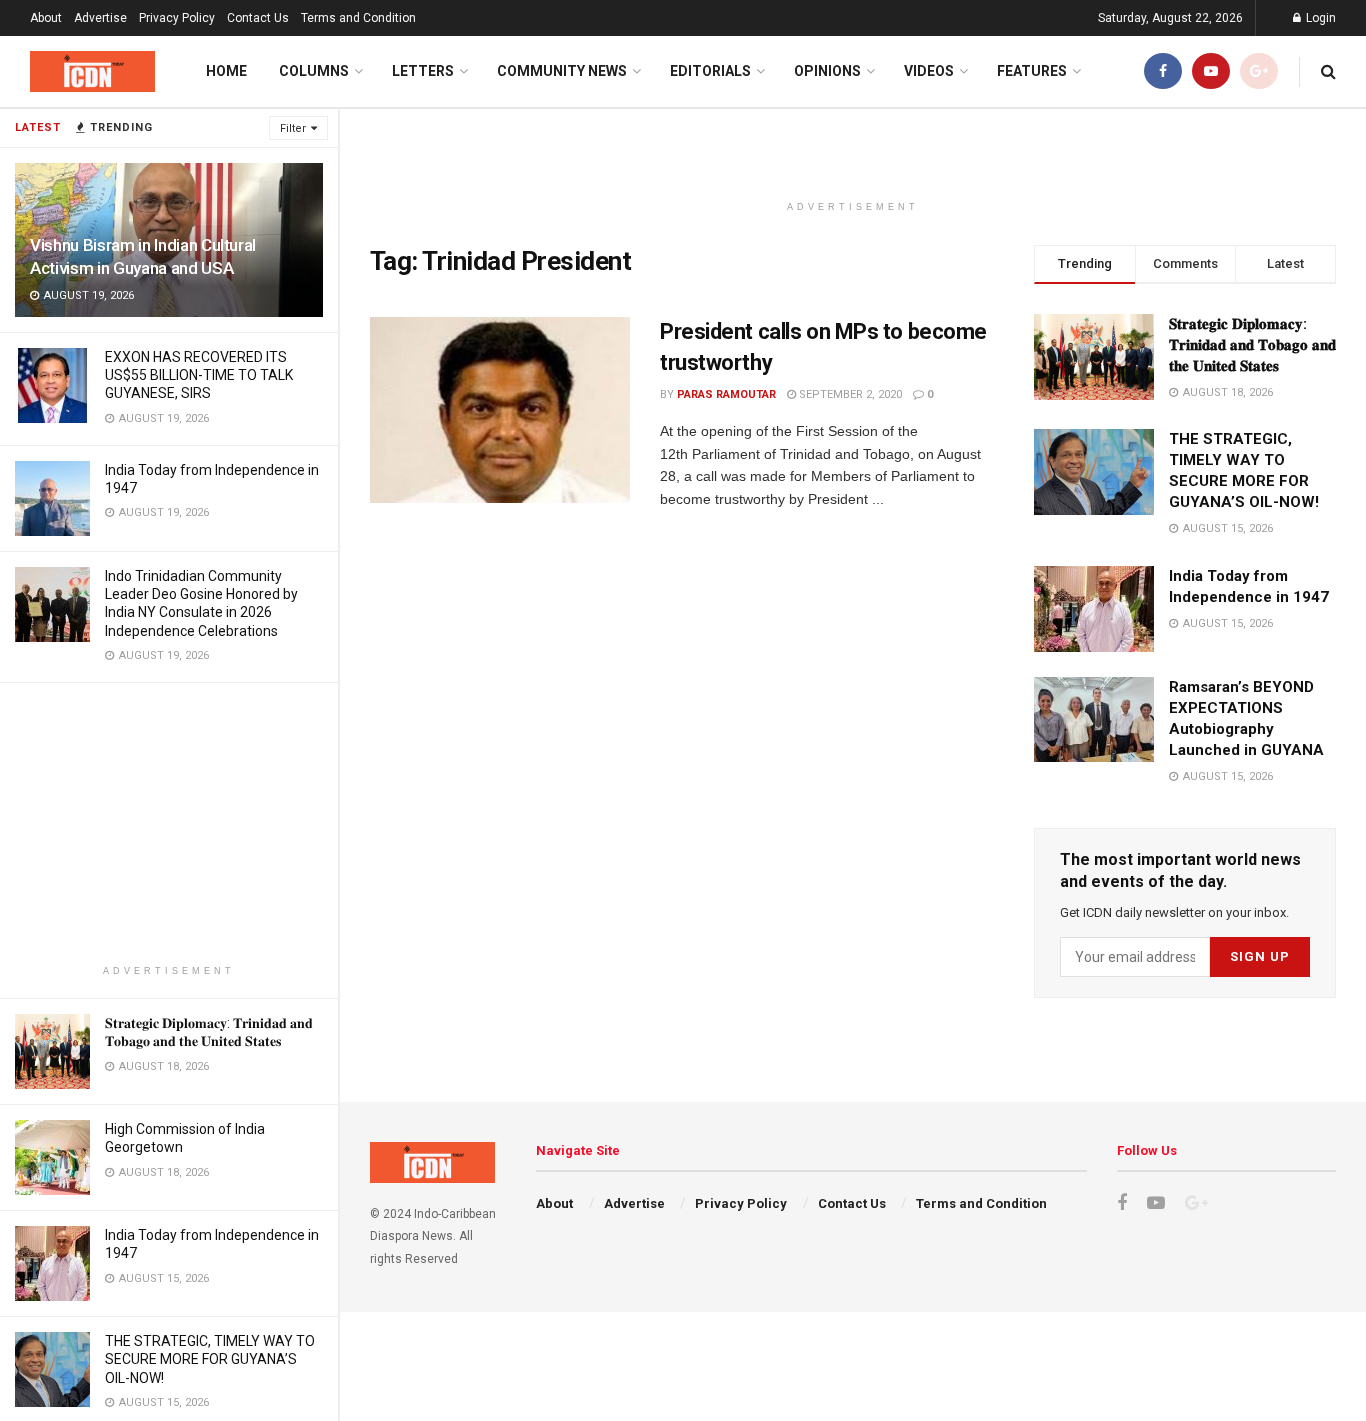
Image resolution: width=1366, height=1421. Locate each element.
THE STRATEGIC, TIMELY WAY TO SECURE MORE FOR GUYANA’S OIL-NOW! (210, 1359)
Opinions (827, 71)
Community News (562, 71)
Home (226, 71)
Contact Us (258, 18)
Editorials (710, 71)
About (46, 18)
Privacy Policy (177, 18)
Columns (314, 71)
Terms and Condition (358, 18)
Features (1032, 71)
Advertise (100, 18)
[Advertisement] (169, 823)
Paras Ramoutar (726, 394)
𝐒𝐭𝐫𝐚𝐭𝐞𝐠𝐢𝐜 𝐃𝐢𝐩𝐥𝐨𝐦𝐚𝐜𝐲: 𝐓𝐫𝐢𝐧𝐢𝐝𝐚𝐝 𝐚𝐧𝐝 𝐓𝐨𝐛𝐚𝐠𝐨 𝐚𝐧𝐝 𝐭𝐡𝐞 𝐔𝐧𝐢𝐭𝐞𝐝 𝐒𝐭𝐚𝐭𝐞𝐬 (1252, 345)
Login (1319, 18)
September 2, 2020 (849, 394)
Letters (423, 71)
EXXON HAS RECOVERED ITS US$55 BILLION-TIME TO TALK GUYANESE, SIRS (199, 375)
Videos (929, 71)
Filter (293, 128)
